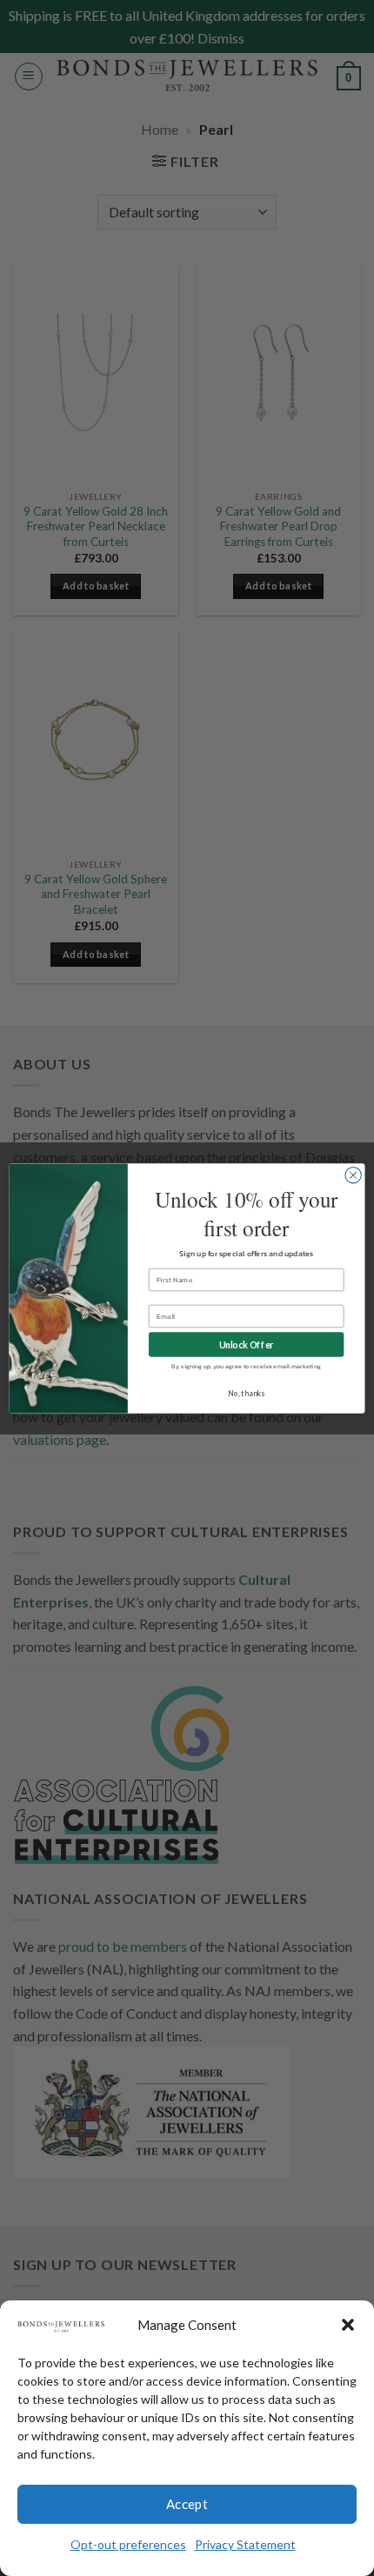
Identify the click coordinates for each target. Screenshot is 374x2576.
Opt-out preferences (128, 2544)
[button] (348, 2325)
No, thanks (246, 1393)
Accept (187, 2504)
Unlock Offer (247, 1345)
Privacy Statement (245, 2544)
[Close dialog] (353, 1175)
